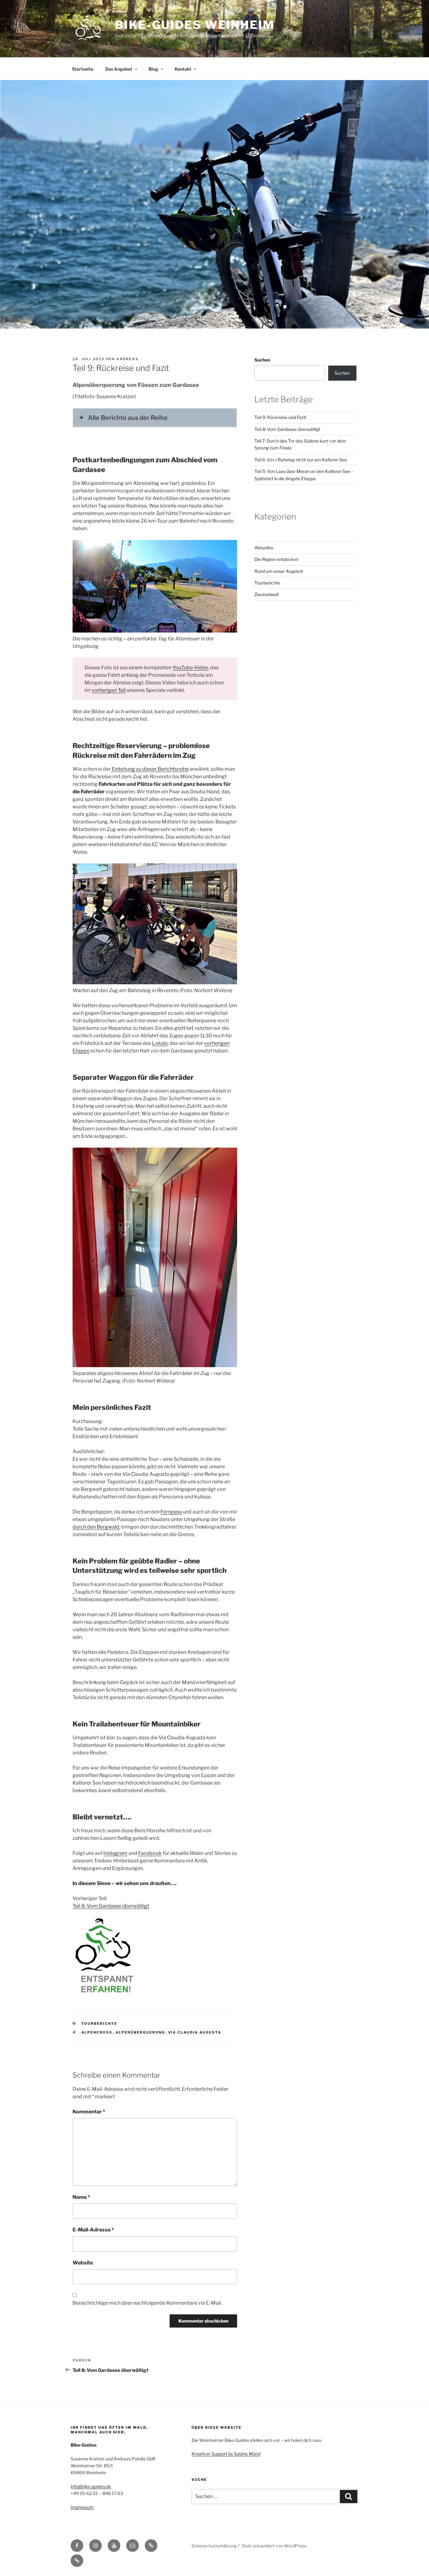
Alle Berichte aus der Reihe (128, 418)
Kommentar (89, 2112)
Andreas (127, 359)
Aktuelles (264, 548)
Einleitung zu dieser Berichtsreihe (150, 769)
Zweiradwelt (267, 594)
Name (81, 2197)
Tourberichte (99, 2024)
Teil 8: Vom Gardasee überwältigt (111, 1906)
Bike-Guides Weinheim (195, 25)
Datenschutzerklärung (214, 2546)
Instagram (115, 1853)
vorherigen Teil (109, 690)
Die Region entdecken (276, 559)
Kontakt (183, 69)
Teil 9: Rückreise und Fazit (280, 417)
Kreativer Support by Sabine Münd (226, 2454)
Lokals (160, 1043)
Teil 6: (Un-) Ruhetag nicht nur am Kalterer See (301, 460)
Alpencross (97, 2032)
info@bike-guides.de (91, 2486)
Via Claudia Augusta (195, 2032)
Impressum (82, 2507)
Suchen (262, 360)
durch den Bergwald (96, 1527)
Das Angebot (119, 69)
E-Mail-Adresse (93, 2230)
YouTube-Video (190, 668)
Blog (153, 69)
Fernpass (171, 1512)
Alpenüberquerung (140, 2032)
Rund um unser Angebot (279, 571)
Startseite (83, 69)
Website (83, 2263)
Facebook (150, 1853)
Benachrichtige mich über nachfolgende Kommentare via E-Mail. (147, 2303)
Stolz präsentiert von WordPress (274, 2546)
